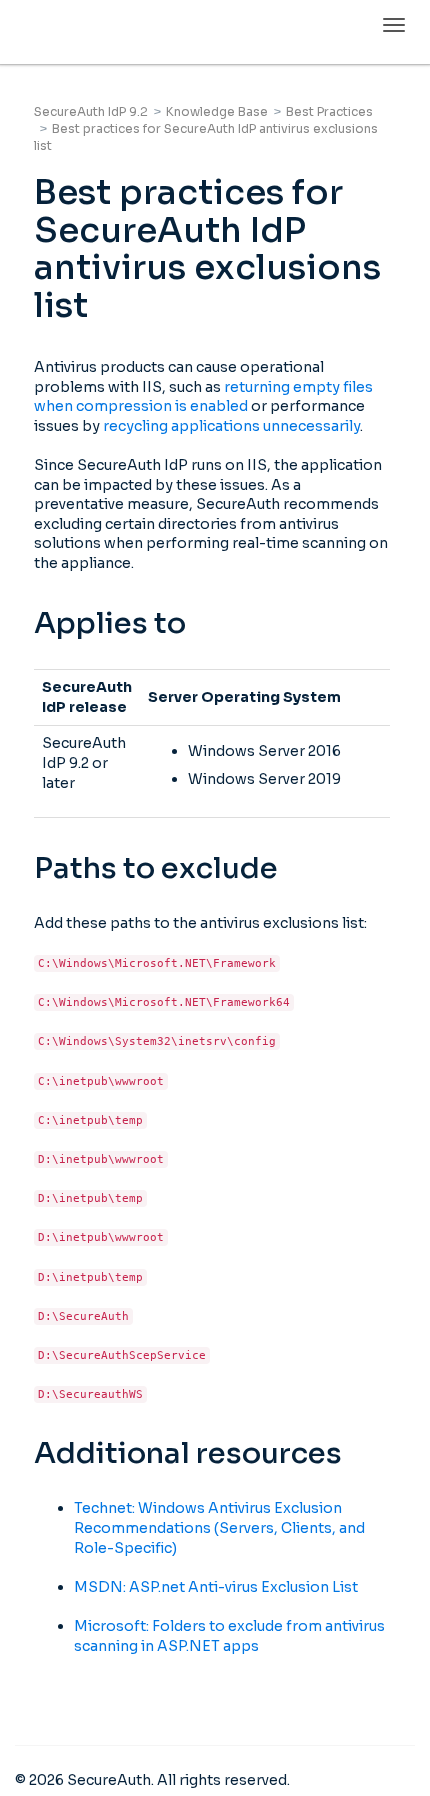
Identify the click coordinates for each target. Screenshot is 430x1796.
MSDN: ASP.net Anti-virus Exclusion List (216, 1587)
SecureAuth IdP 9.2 (91, 111)
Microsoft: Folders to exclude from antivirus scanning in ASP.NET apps (229, 1636)
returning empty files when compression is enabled (203, 397)
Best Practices (329, 111)
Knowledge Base (217, 111)
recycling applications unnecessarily (231, 426)
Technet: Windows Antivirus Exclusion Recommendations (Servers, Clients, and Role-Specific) (219, 1527)
